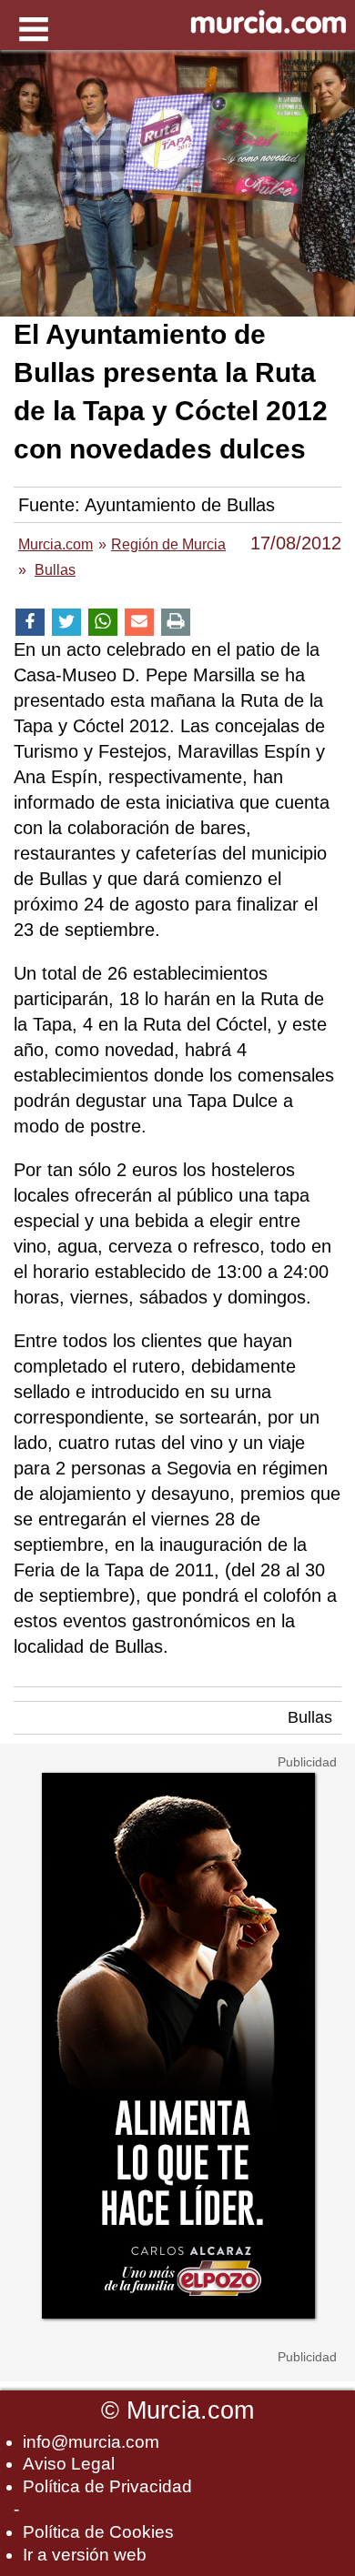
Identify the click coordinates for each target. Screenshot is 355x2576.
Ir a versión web (85, 2555)
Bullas (310, 1717)
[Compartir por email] (139, 623)
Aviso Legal (69, 2464)
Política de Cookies (98, 2532)
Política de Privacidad (107, 2486)
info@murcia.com (91, 2442)
